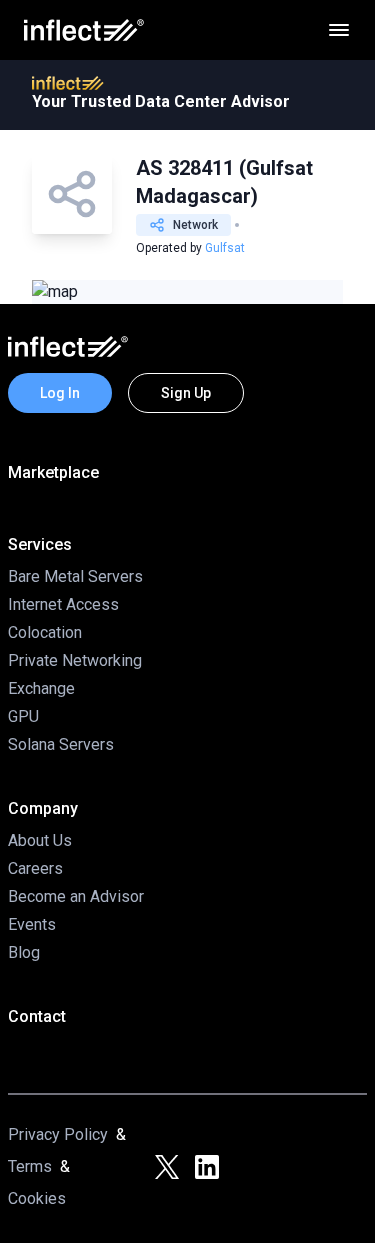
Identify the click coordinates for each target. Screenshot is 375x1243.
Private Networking (75, 660)
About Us (40, 840)
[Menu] (339, 30)
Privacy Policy (58, 1134)
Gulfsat (225, 248)
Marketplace (53, 472)
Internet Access (63, 604)
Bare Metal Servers (75, 576)
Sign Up (186, 393)
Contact (37, 1016)
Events (32, 924)
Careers (35, 868)
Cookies (37, 1198)
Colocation (45, 632)
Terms (30, 1166)
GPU (23, 716)
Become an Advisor (76, 896)
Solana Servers (61, 744)
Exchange (41, 688)
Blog (24, 952)
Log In (60, 393)
